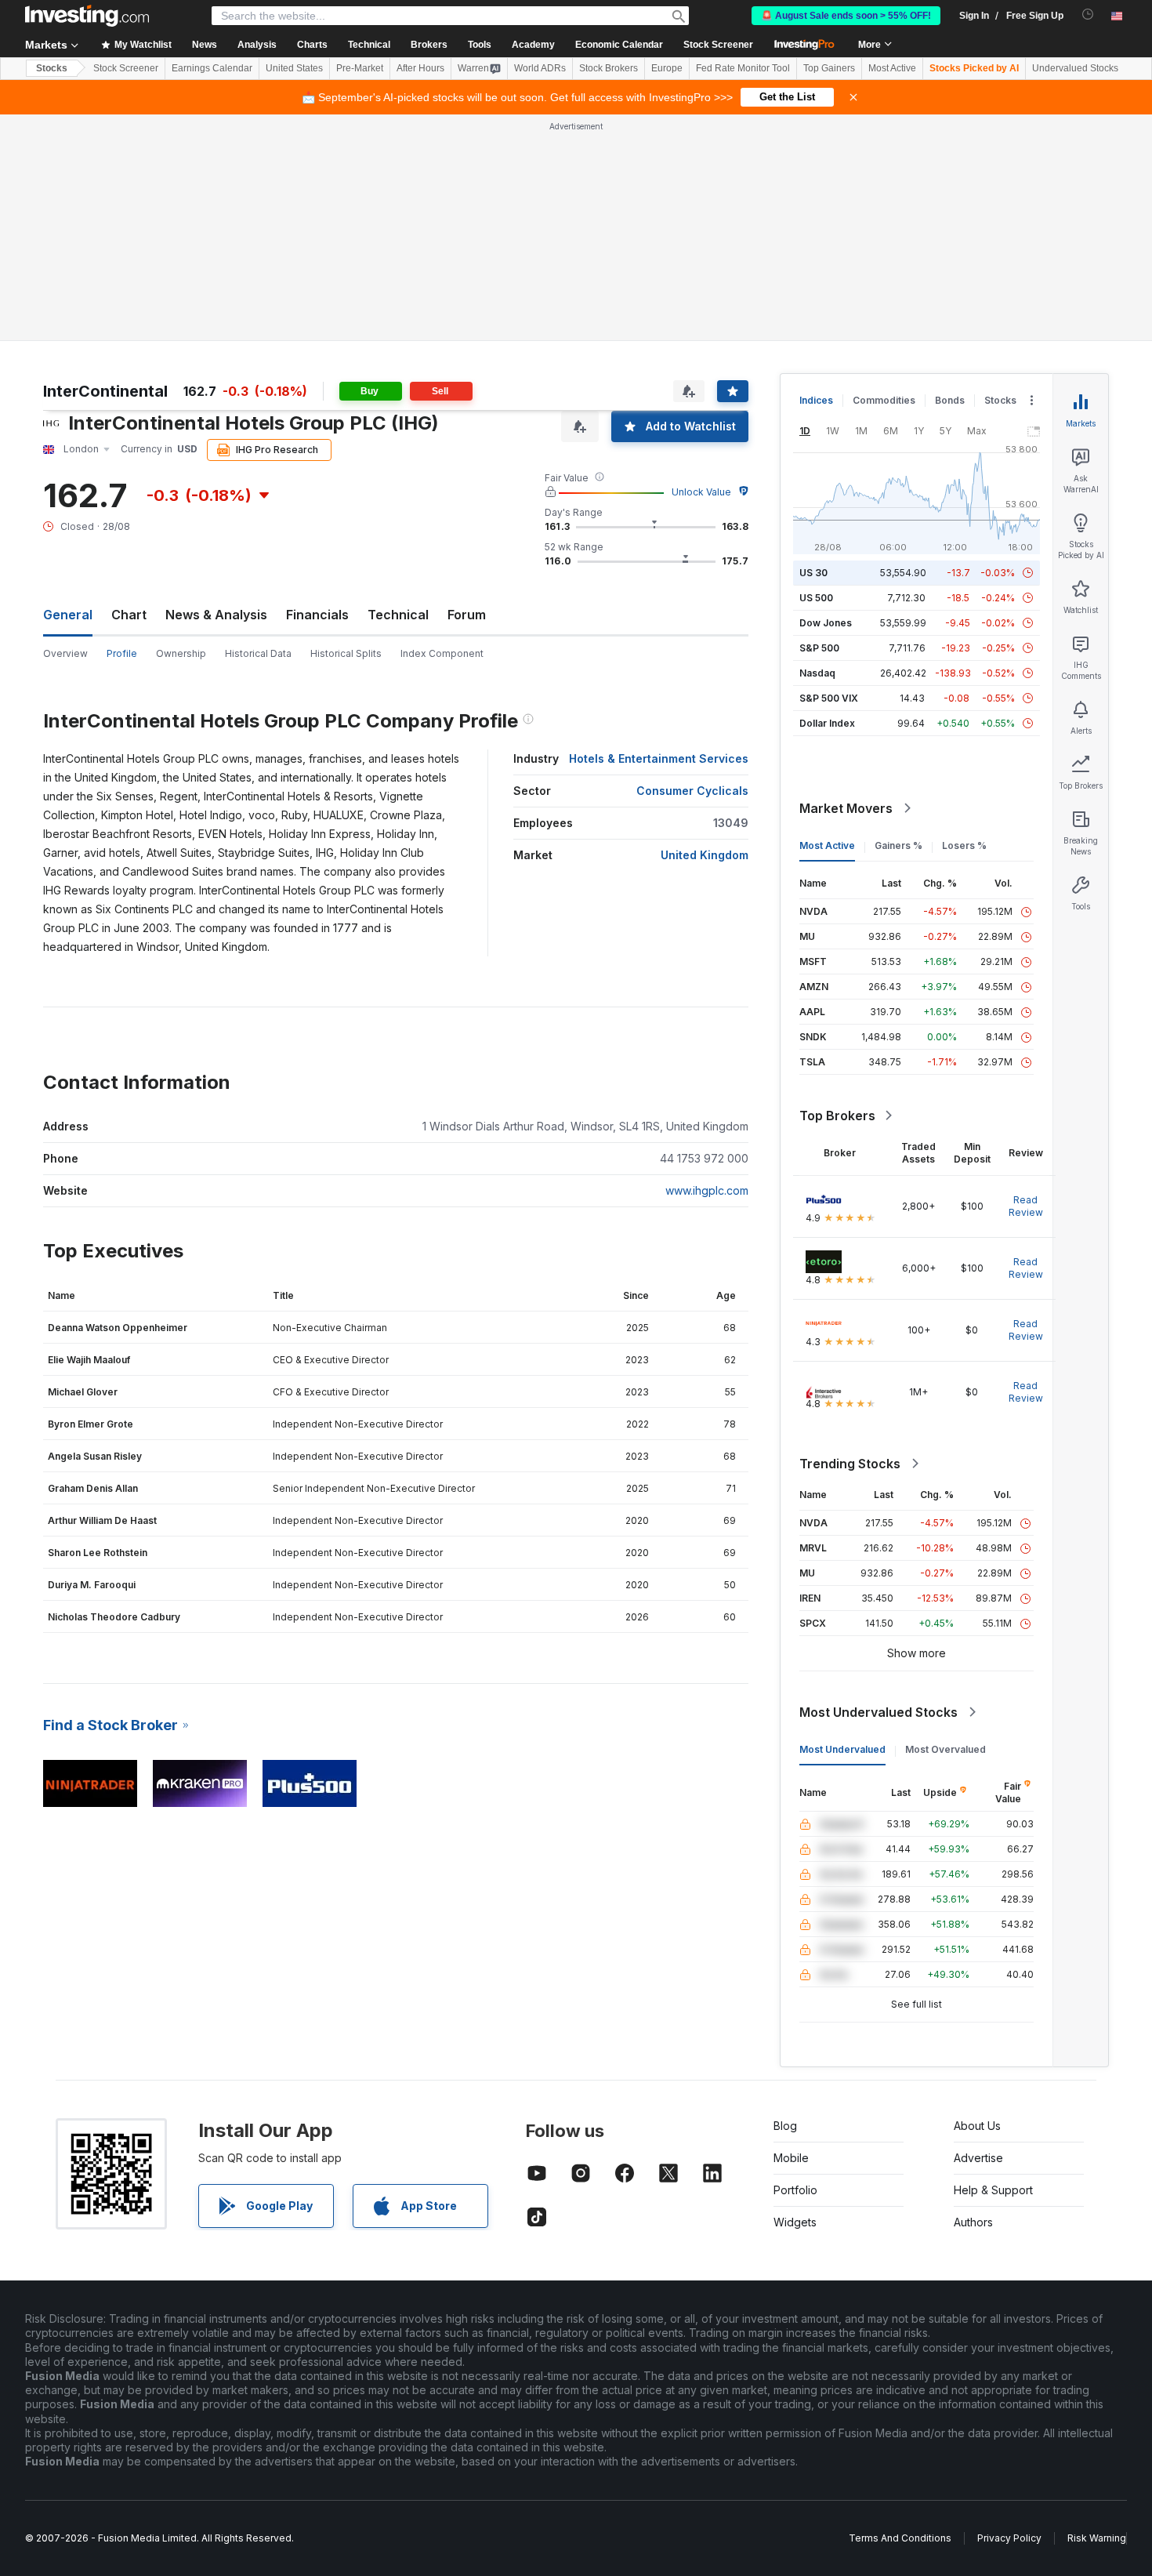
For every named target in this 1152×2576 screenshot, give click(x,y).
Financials (317, 615)
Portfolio (795, 2190)
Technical (398, 615)
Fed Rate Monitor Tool (743, 68)
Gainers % (898, 845)
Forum (467, 615)
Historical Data (258, 653)
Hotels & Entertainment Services (659, 758)
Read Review (1026, 1206)
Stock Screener (718, 45)
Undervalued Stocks (1075, 68)
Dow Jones (826, 623)
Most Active (892, 68)
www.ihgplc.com (707, 1190)
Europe (667, 68)
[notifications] (1088, 15)
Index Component (442, 653)
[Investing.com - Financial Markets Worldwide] (87, 16)
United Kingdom (705, 855)
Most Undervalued (842, 1749)
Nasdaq (817, 673)
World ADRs (540, 68)
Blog (785, 2126)
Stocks (52, 68)
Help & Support (993, 2190)
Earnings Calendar (212, 68)
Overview (65, 653)
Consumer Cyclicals (692, 791)
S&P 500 (819, 648)
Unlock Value (701, 492)
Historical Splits (346, 653)
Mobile (791, 2158)
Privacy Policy (1009, 2538)
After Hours (420, 68)
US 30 (813, 573)
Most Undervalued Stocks (878, 1712)
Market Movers (846, 808)
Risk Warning (1097, 2538)
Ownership (181, 653)
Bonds (950, 400)
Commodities (884, 400)
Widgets (795, 2222)
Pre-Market (360, 68)
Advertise (978, 2158)
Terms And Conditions (900, 2538)
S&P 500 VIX (829, 698)
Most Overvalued (946, 1749)
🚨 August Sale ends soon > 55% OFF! (846, 16)
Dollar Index (827, 723)
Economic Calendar (619, 45)
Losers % (964, 845)
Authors (973, 2222)
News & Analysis (216, 615)
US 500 (816, 598)
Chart (129, 615)
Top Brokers (837, 1116)
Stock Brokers (609, 68)
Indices (816, 400)
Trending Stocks (850, 1464)
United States (294, 68)
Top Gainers (829, 68)
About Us (977, 2126)
